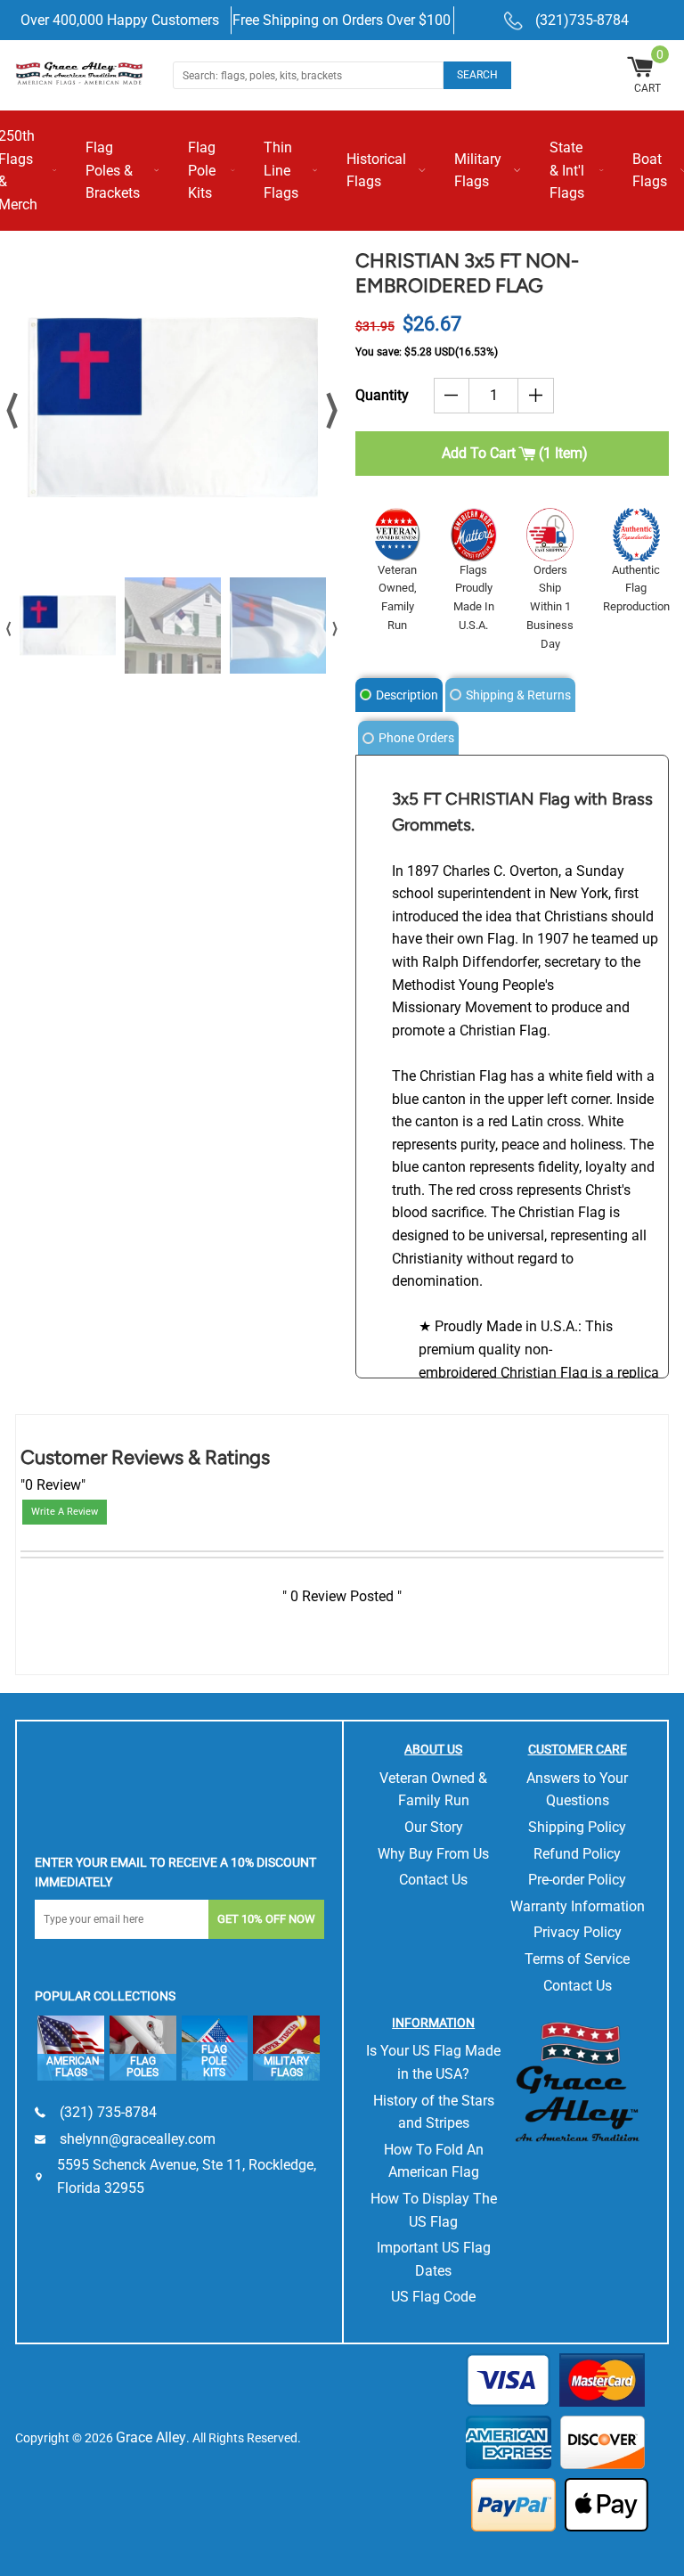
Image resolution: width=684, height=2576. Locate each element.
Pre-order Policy (577, 1880)
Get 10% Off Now (266, 1919)
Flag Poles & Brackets (113, 170)
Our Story (434, 1827)
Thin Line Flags (281, 170)
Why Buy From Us (433, 1854)
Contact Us (433, 1880)
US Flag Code (433, 2297)
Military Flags (478, 171)
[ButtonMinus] (452, 396)
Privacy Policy (578, 1932)
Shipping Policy (577, 1827)
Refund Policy (577, 1854)
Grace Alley (151, 2437)
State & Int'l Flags (567, 170)
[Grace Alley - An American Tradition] (81, 72)
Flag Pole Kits (202, 170)
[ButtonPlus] (536, 396)
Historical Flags (376, 171)
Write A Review (65, 1512)
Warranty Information (578, 1906)
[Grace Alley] (577, 2078)
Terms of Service (577, 1959)
